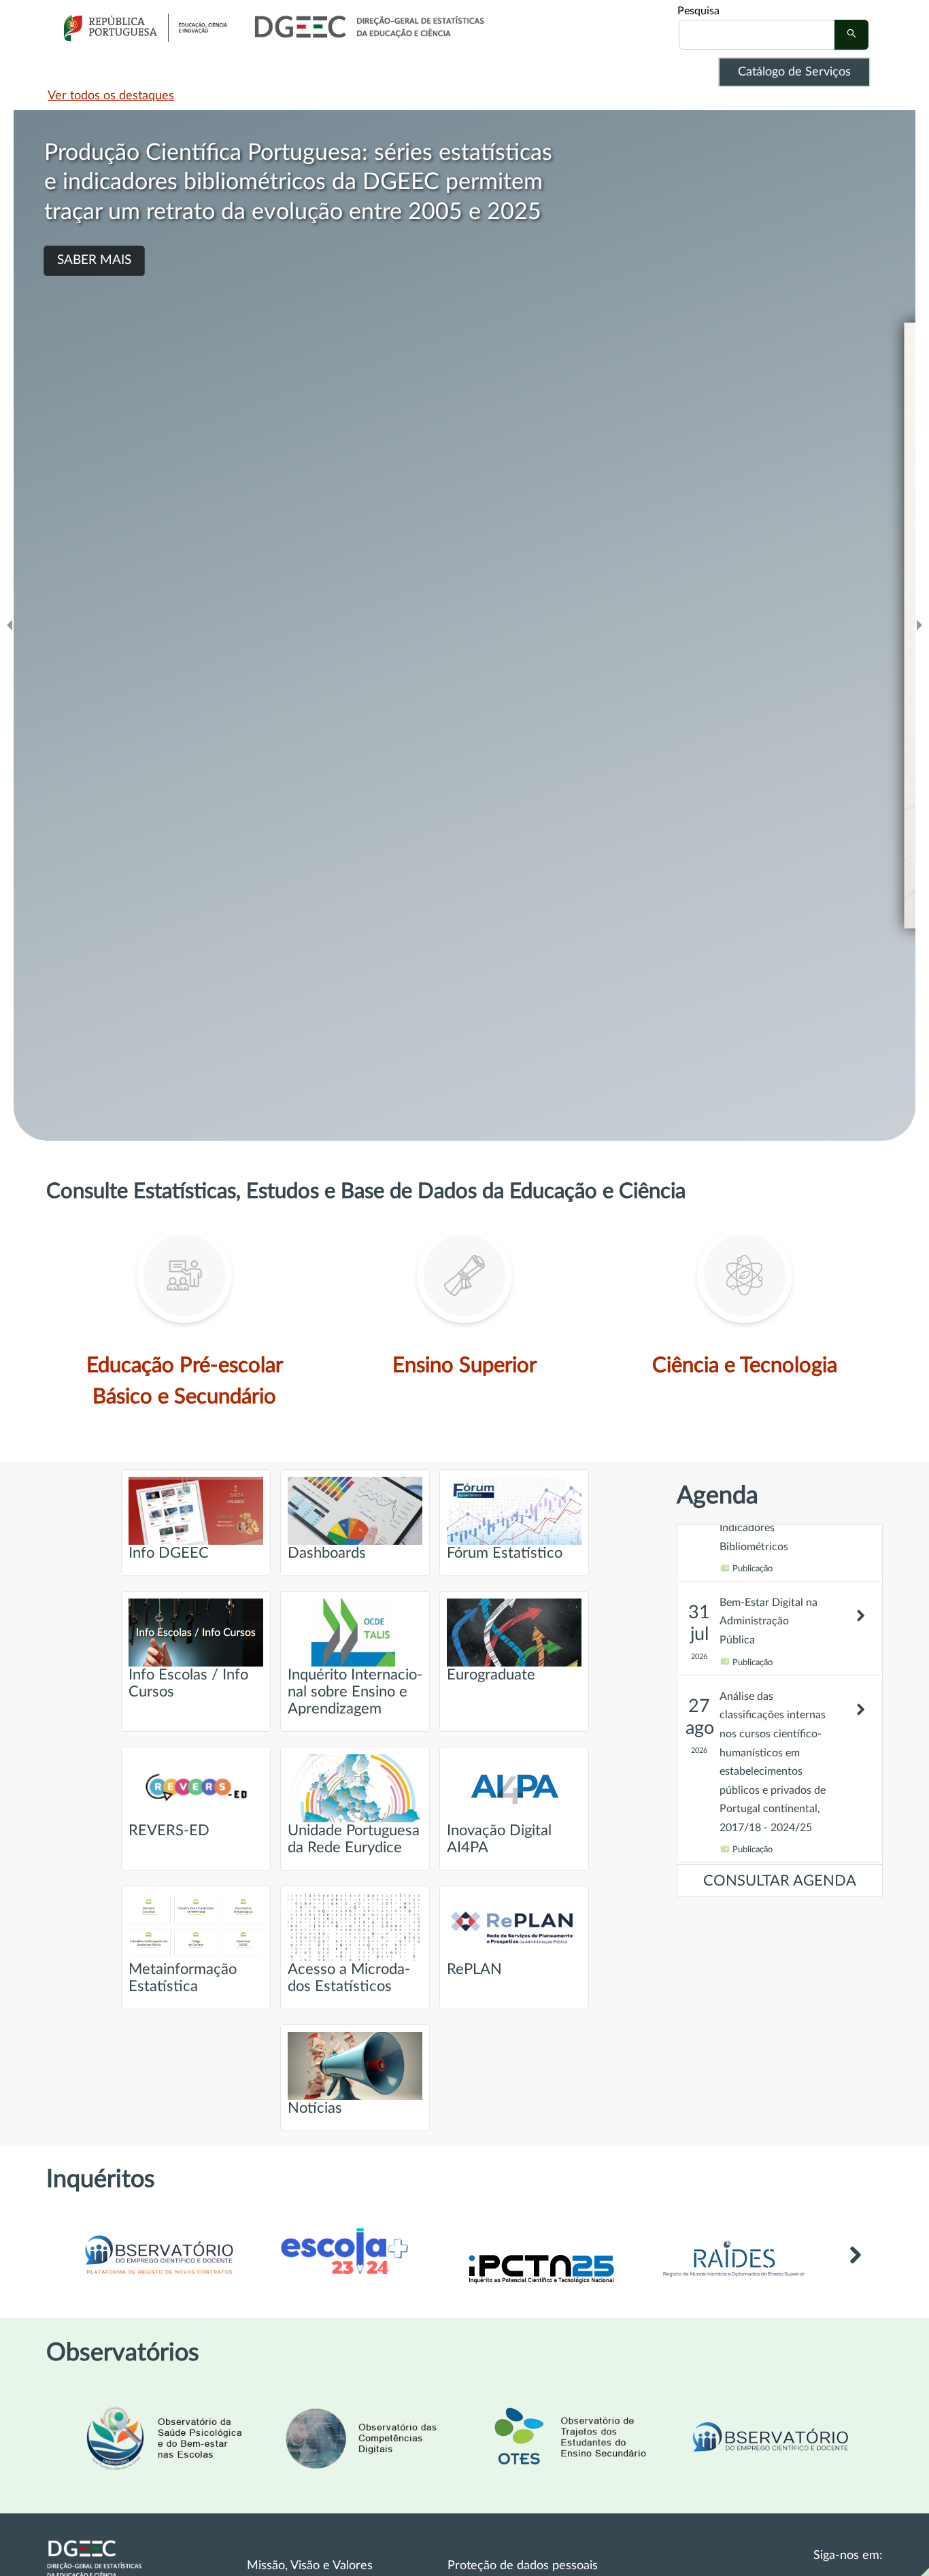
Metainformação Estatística (183, 1978)
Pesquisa (698, 11)
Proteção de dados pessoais (523, 2566)
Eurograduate (491, 1675)
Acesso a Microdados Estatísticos (349, 1978)
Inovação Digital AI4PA (499, 1839)
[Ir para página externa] (734, 2281)
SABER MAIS (94, 231)
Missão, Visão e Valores (310, 2566)
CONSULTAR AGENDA (780, 1881)
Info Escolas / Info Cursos (188, 1684)
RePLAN (474, 1970)
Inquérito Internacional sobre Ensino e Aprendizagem (355, 1692)
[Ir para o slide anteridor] (10, 625)
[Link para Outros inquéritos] (855, 2270)
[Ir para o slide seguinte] (919, 625)
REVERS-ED (169, 1831)
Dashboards (327, 1553)
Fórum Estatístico (505, 1553)
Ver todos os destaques (111, 96)
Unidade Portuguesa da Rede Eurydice (354, 1839)
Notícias (315, 2108)
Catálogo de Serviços (794, 72)
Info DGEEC (169, 1553)
